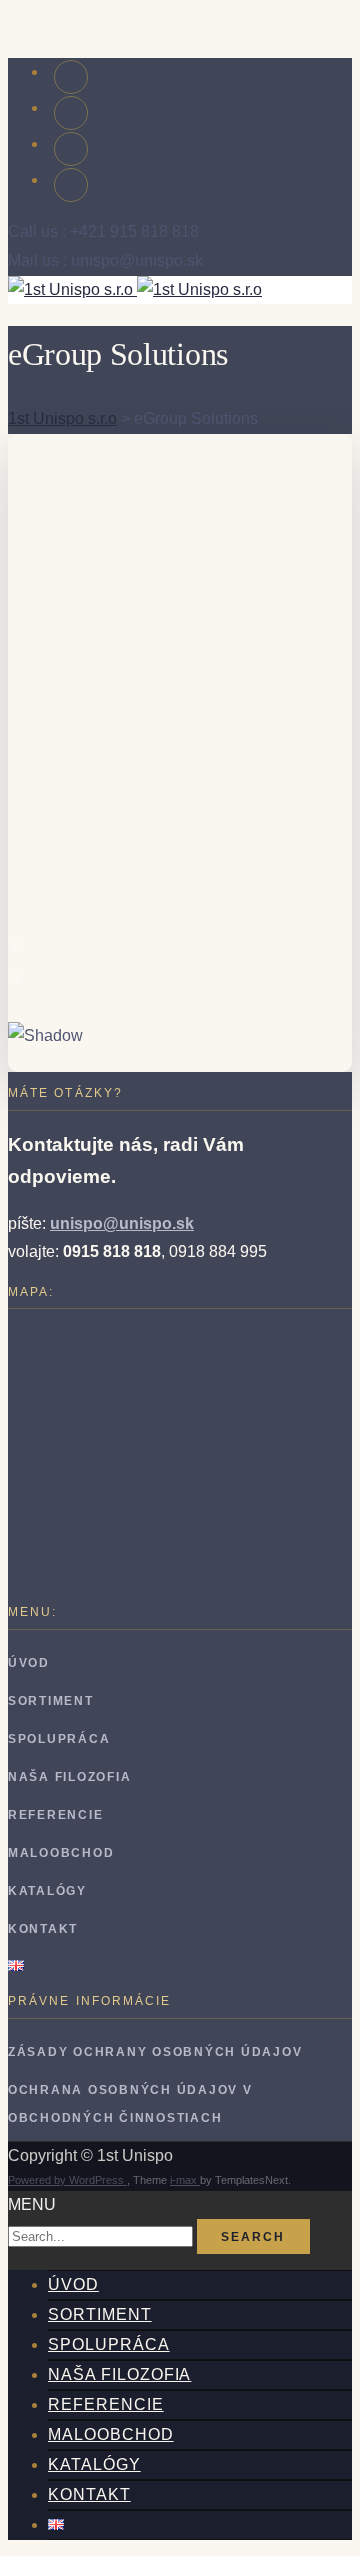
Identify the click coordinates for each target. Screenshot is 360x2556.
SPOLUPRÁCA (59, 1739)
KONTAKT (43, 1929)
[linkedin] (71, 185)
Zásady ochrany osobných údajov (155, 2052)
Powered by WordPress (67, 2180)
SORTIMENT (51, 1701)
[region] (180, 753)
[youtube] (71, 113)
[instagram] (71, 149)
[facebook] (71, 77)
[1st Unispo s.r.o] (135, 289)
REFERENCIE (55, 1815)
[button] (180, 946)
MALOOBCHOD (61, 1853)
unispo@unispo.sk (122, 1223)
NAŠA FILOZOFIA (69, 1777)
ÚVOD (29, 1663)
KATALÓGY (47, 1891)
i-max (185, 2180)
